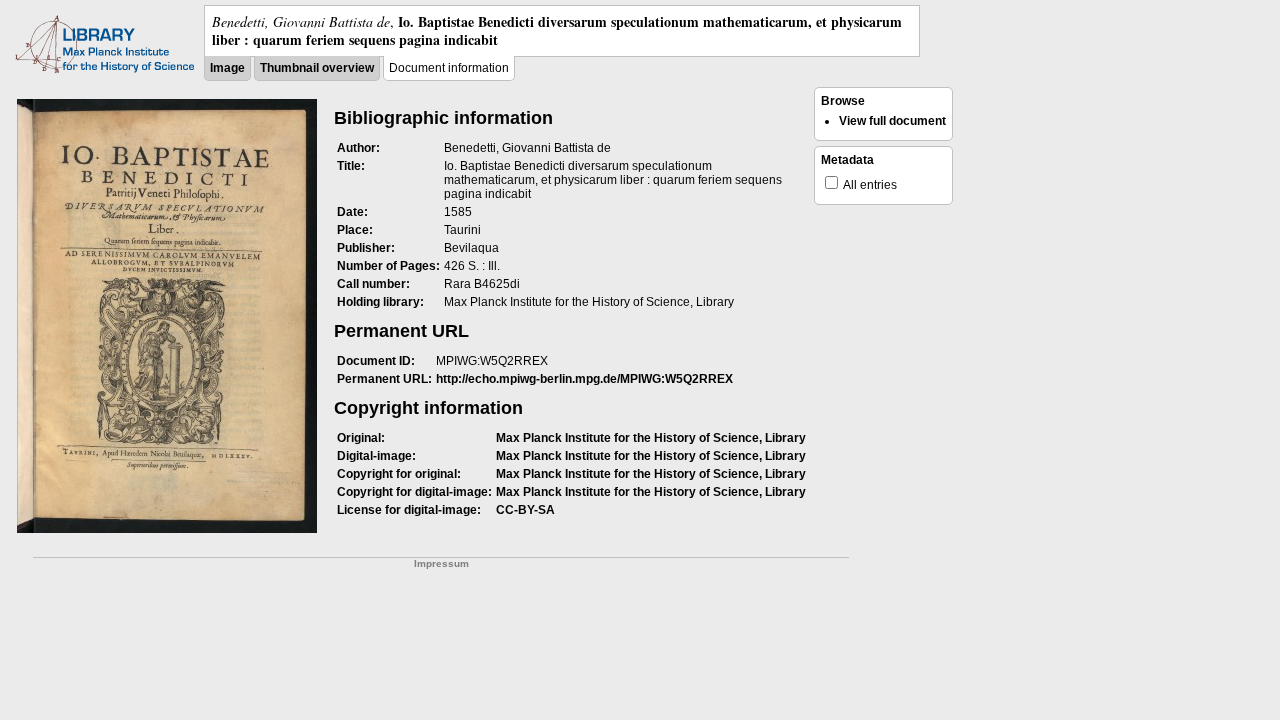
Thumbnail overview (317, 68)
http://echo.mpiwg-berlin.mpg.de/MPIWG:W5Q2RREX (584, 379)
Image (227, 68)
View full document (892, 121)
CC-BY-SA (525, 510)
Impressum (441, 563)
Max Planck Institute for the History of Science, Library (651, 438)
